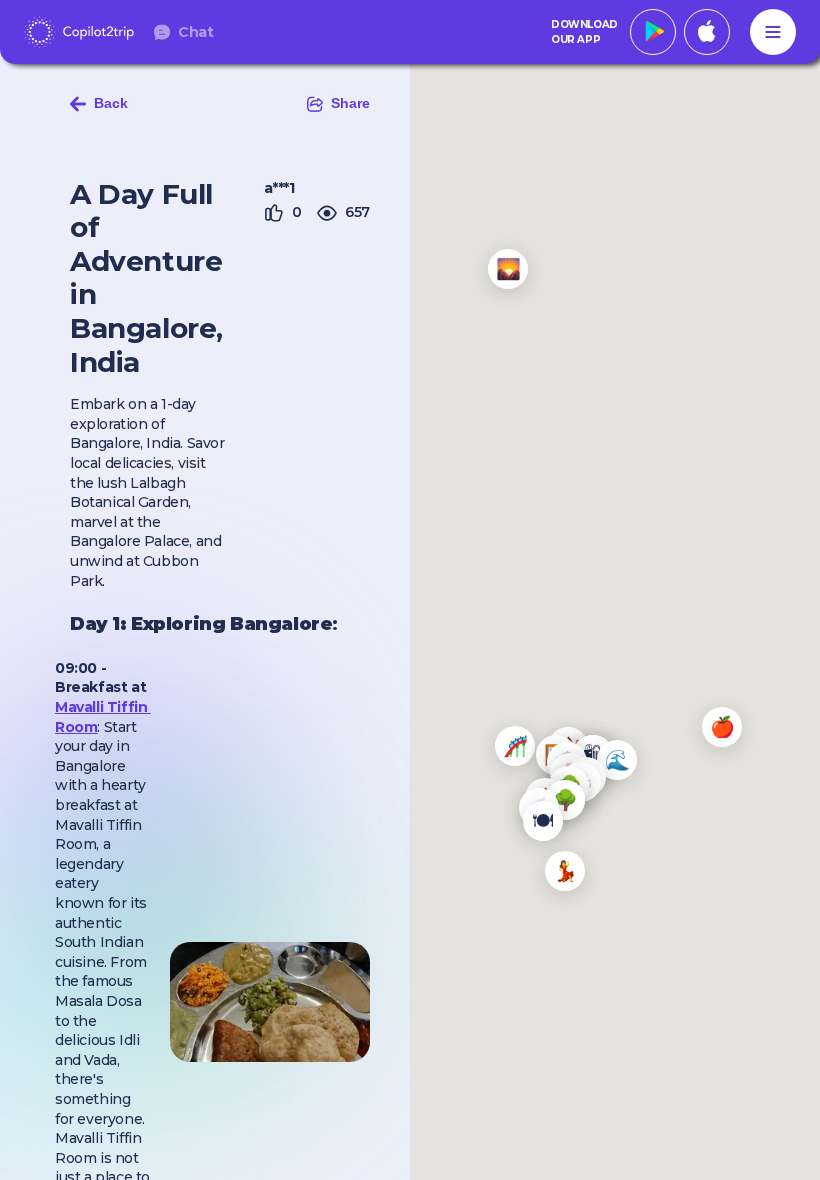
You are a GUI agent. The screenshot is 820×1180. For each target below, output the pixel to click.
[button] (722, 727)
